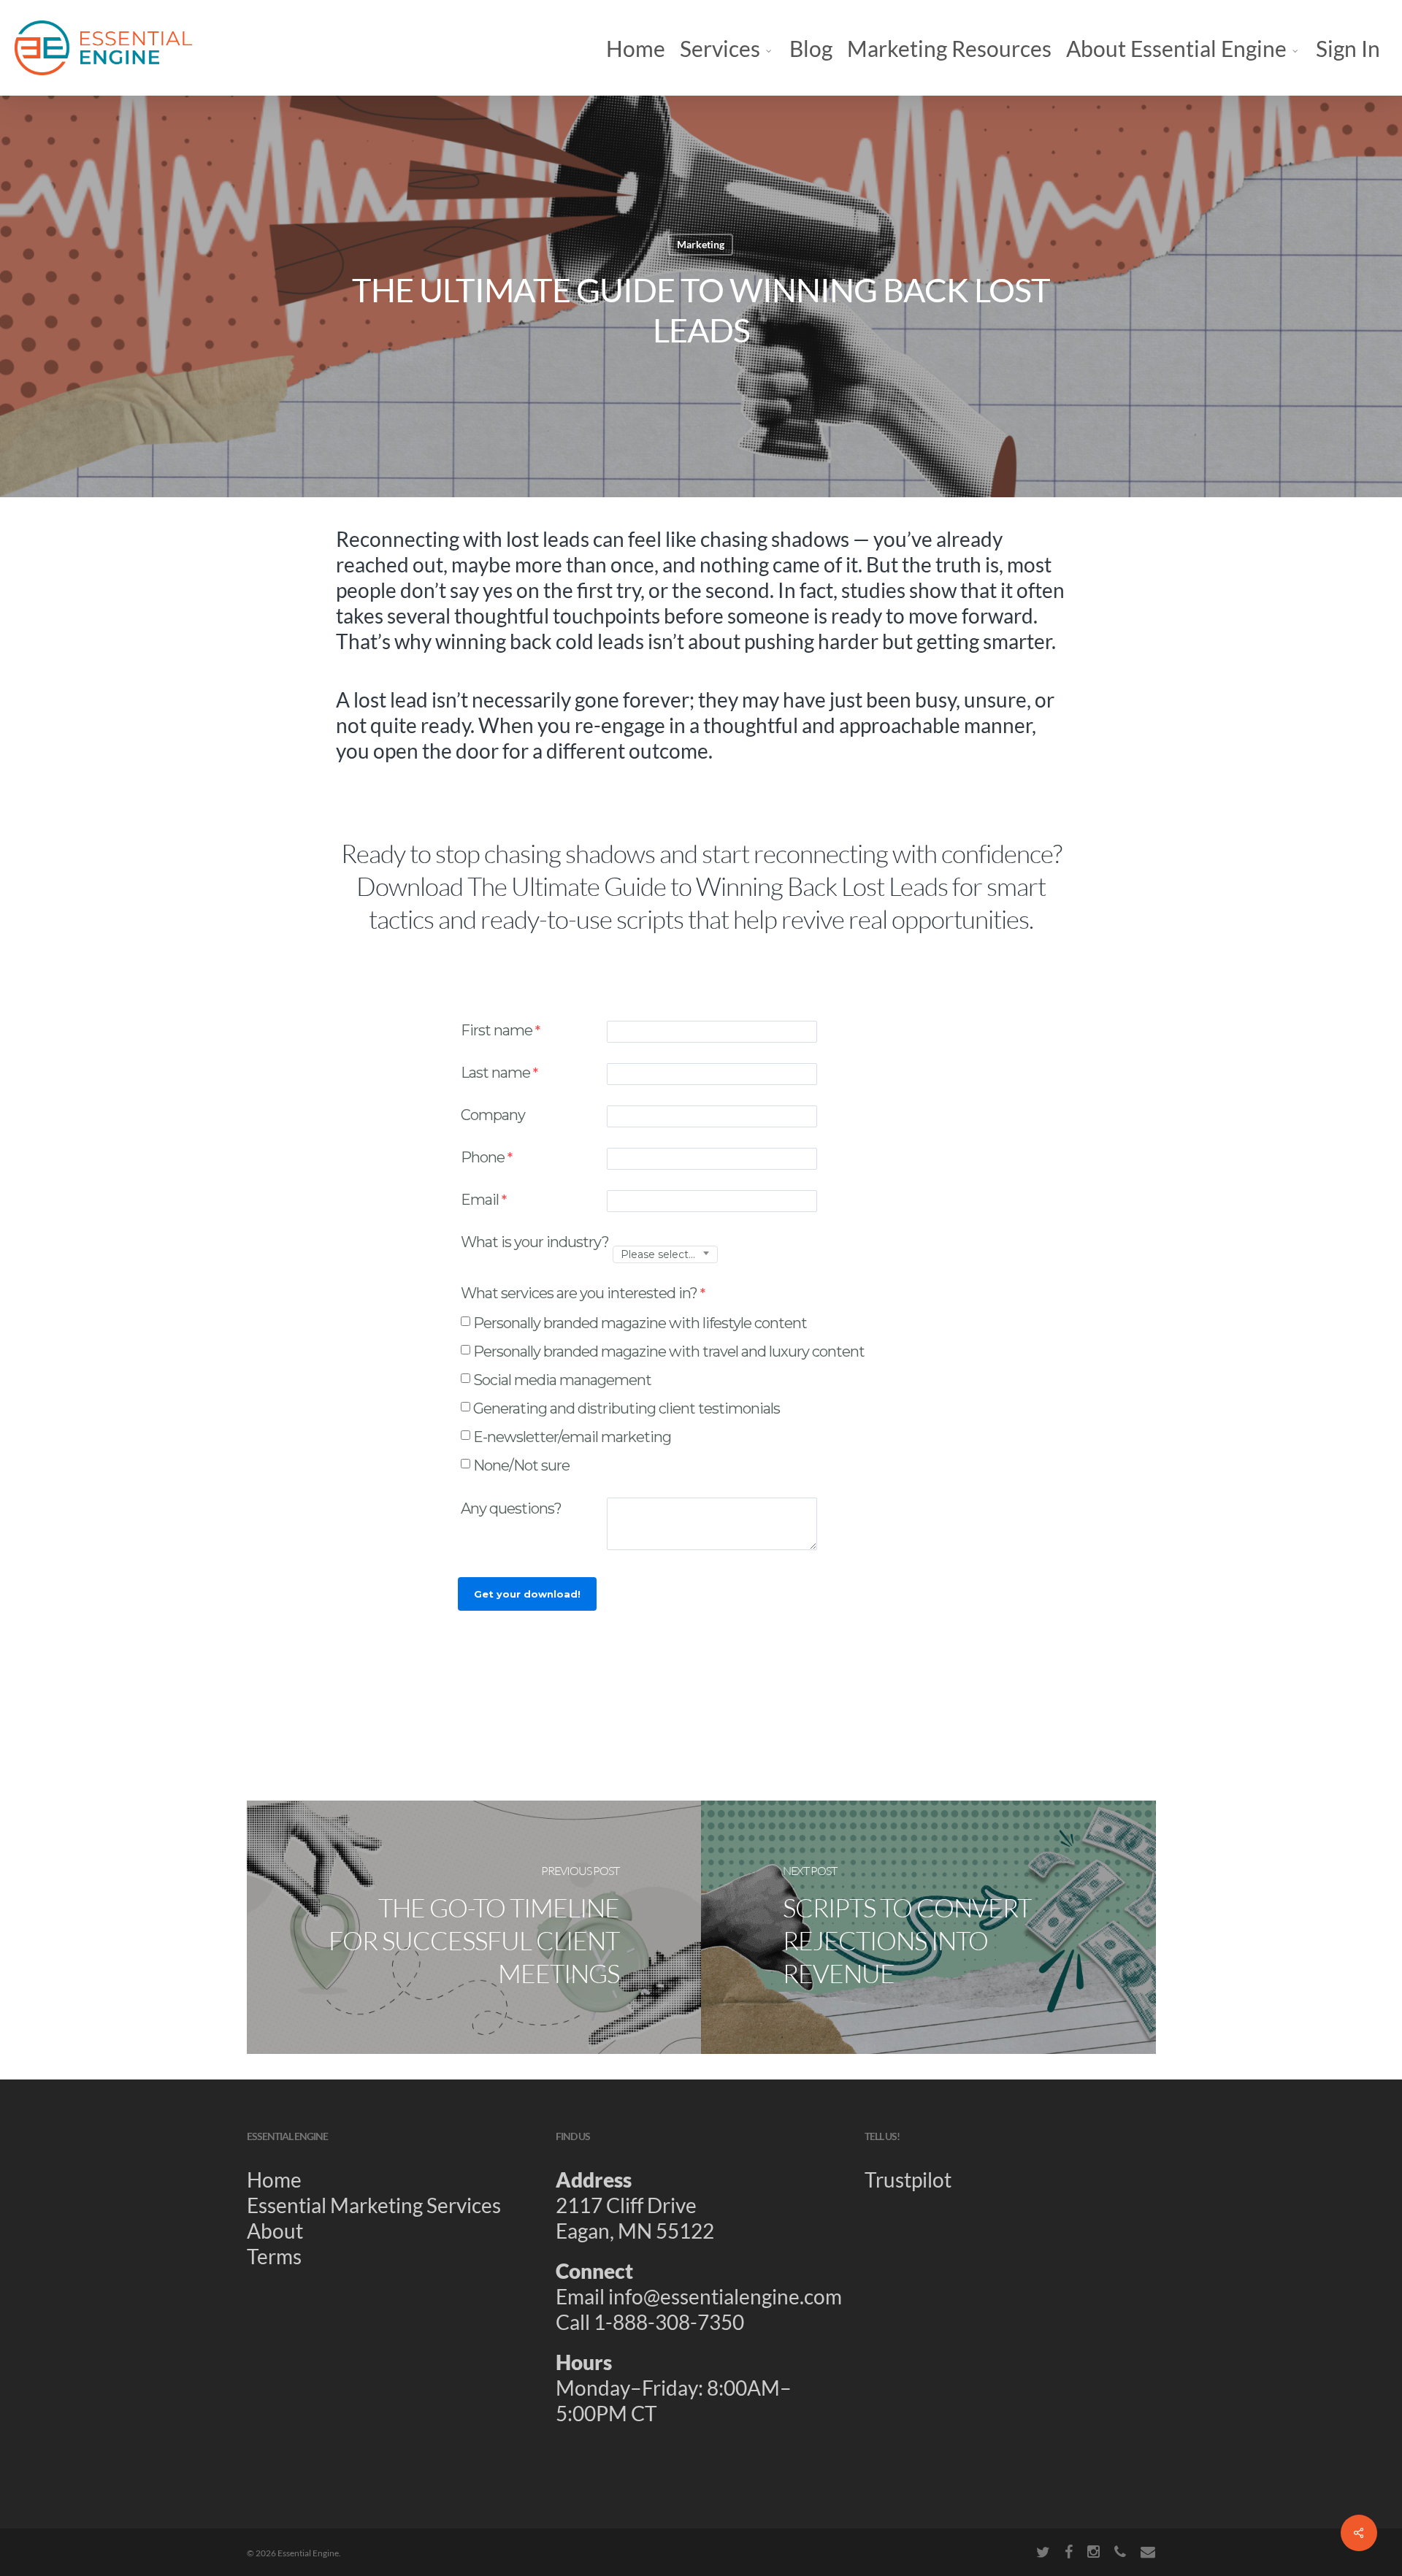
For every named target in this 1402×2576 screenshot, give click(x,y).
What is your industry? (535, 1242)
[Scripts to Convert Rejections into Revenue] (928, 1927)
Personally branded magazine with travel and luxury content (669, 1352)
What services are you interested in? (579, 1293)
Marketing (701, 244)
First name (497, 1030)
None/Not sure (521, 1465)
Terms (274, 2256)
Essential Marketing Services (374, 2205)
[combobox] (665, 1255)
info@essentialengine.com (725, 2296)
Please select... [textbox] (658, 1255)
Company (493, 1115)
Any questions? (513, 1509)
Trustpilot (908, 2180)
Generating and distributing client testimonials (627, 1408)
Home (274, 2180)
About (275, 2231)
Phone (483, 1157)
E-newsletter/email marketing (572, 1437)
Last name (495, 1073)
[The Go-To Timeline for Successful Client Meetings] (474, 1927)
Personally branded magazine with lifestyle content (640, 1323)
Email (480, 1200)
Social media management (562, 1380)
